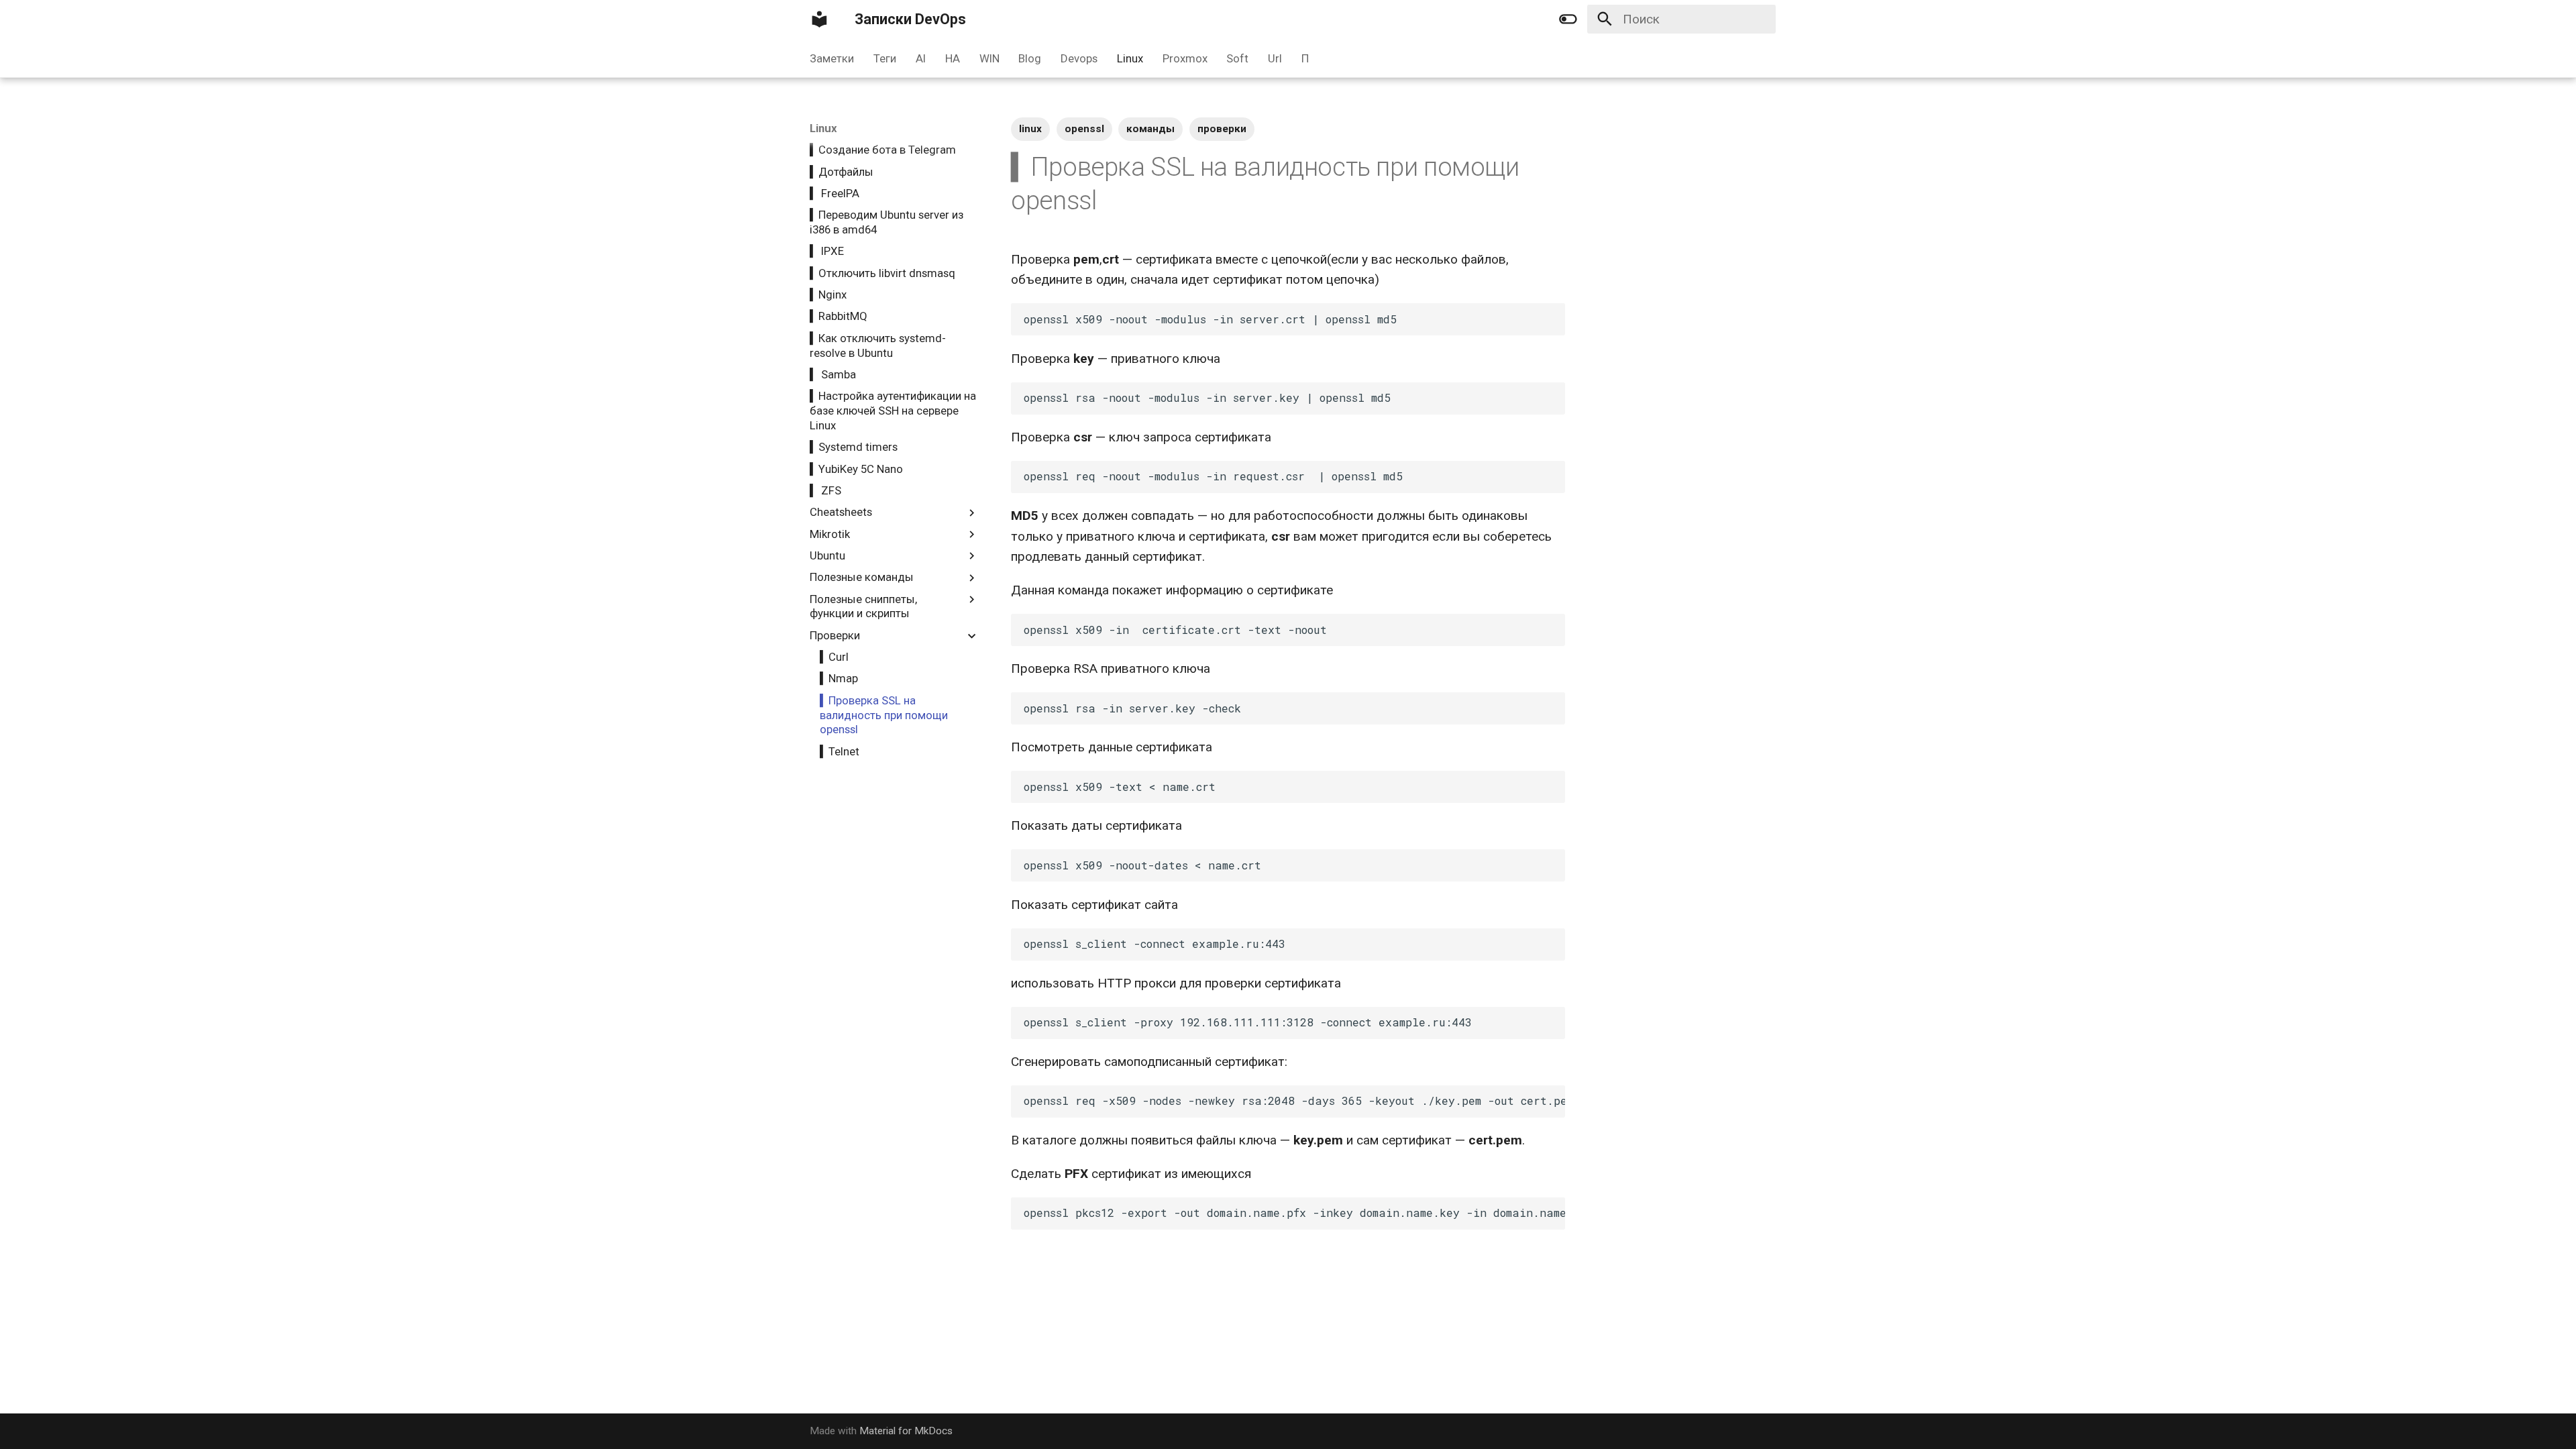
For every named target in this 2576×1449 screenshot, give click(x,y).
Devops (1079, 58)
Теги (885, 58)
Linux (1130, 58)
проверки (1222, 129)
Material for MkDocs (906, 1431)
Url (1275, 58)
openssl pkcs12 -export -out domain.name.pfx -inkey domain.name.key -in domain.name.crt (1294, 1213)
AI (921, 58)
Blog (1030, 58)
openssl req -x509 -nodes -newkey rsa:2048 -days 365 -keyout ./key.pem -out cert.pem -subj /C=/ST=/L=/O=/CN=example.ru (1294, 1101)
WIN (989, 58)
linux (1030, 129)
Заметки (832, 58)
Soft (1237, 58)
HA (953, 58)
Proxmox (1184, 58)
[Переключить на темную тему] (1568, 19)
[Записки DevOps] (820, 19)
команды (1150, 129)
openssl (1084, 129)
